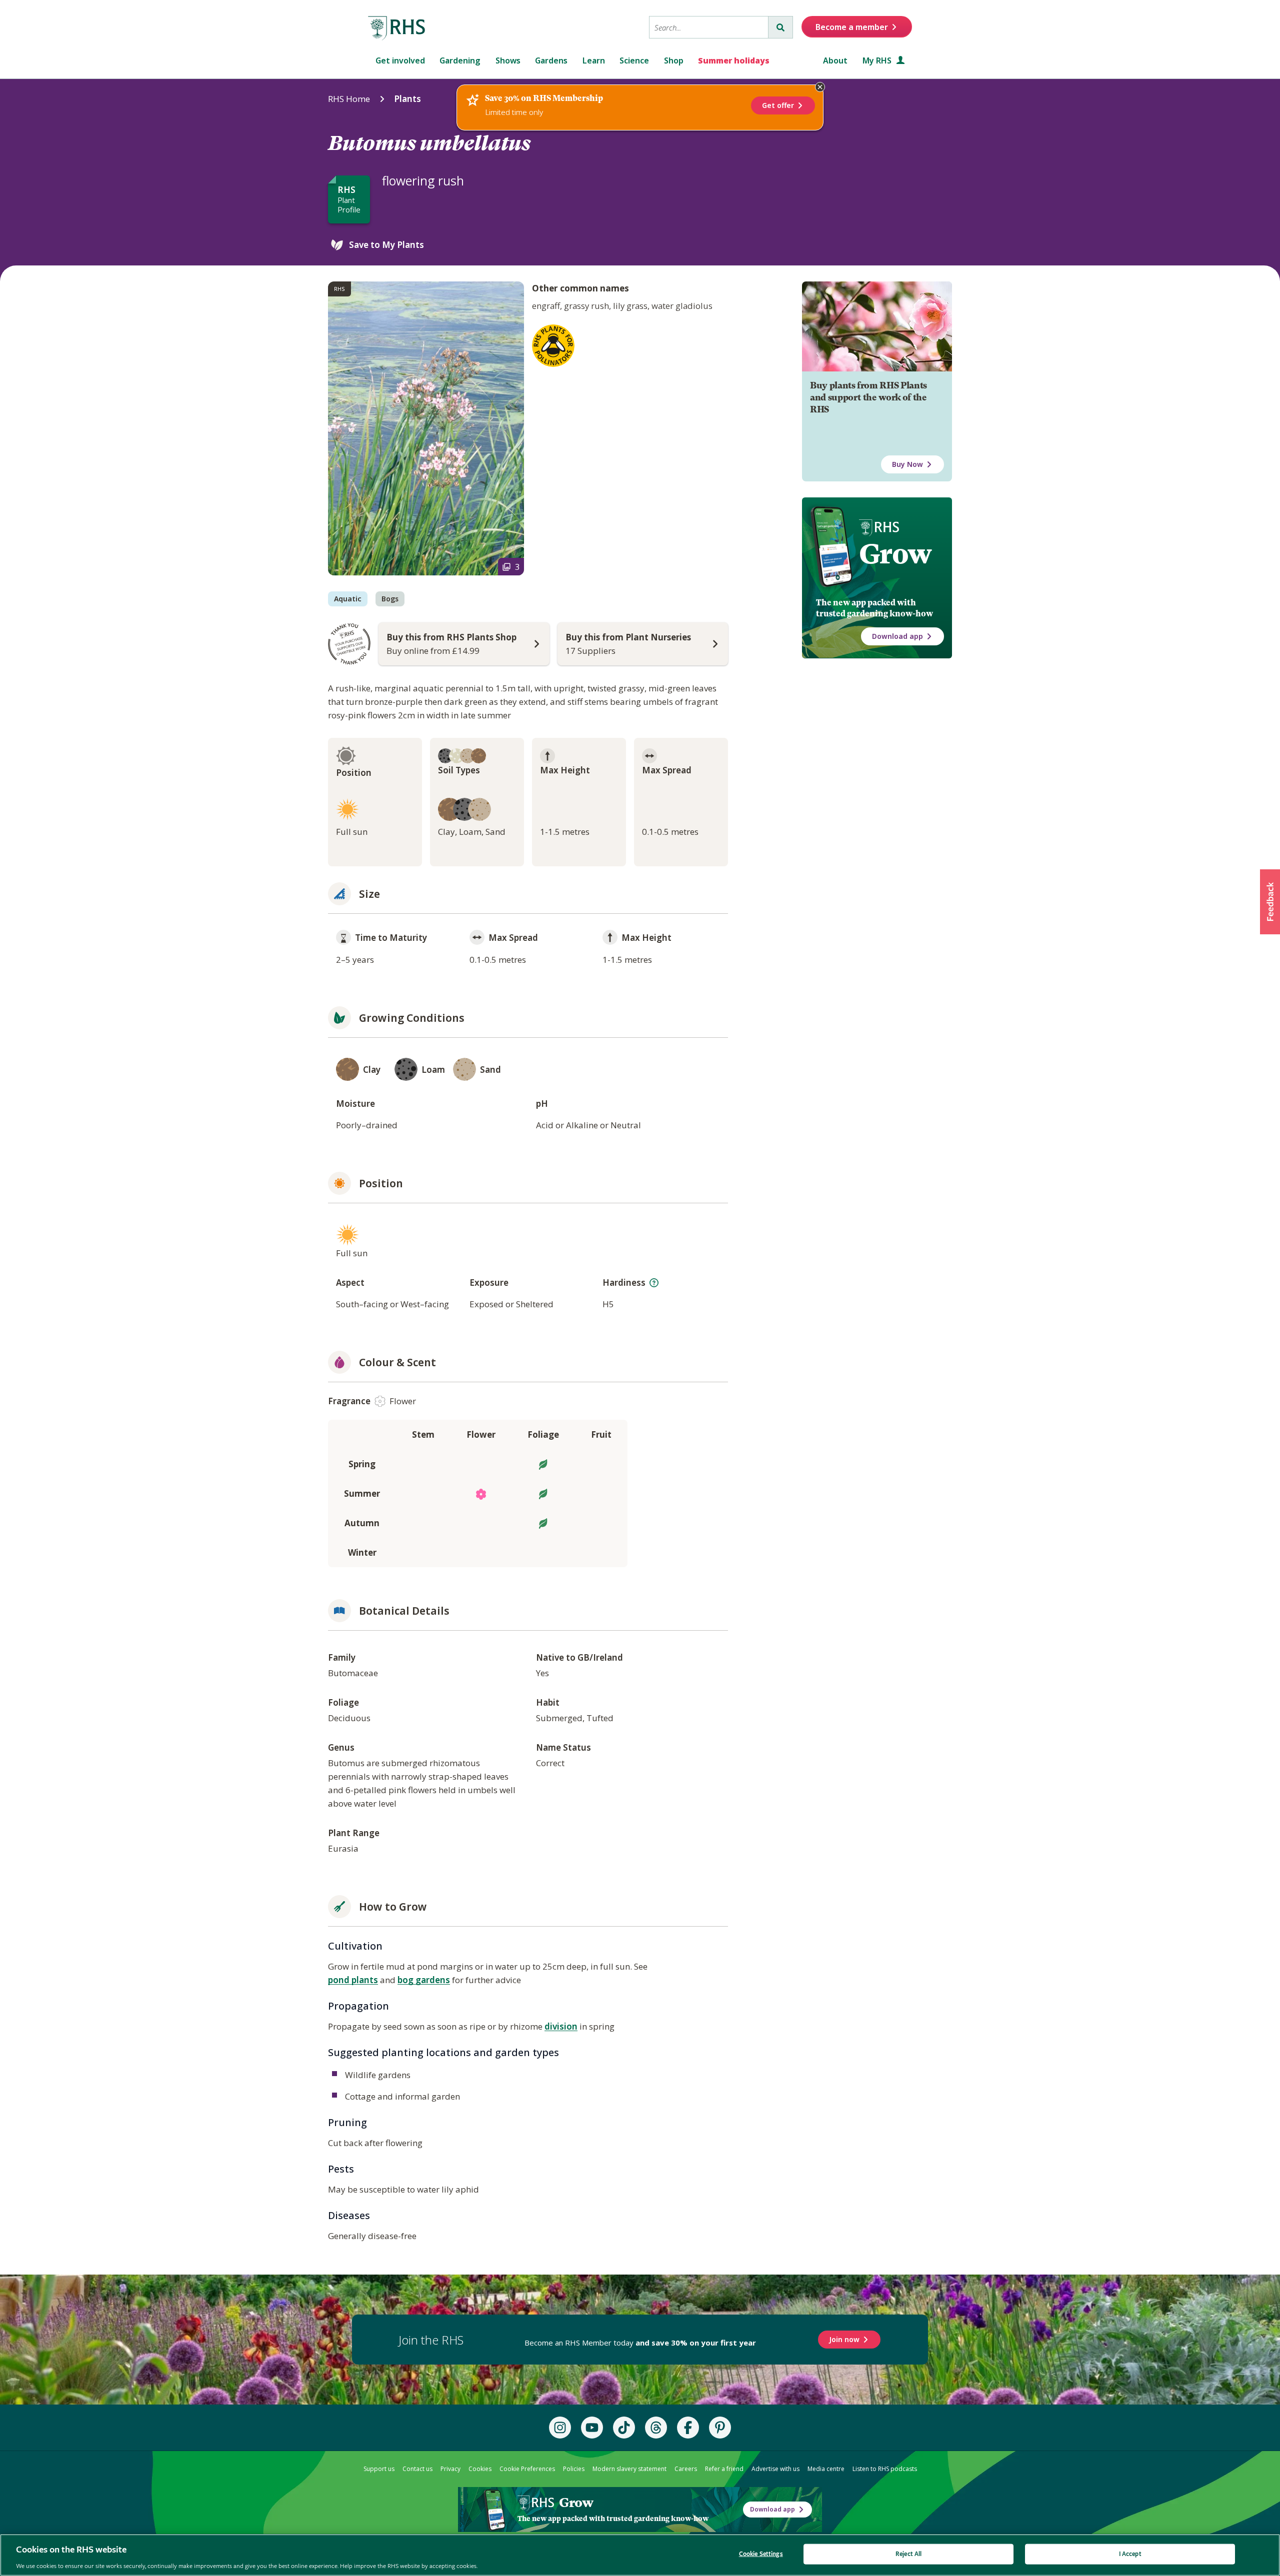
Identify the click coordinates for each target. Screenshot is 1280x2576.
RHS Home (349, 99)
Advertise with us (775, 2469)
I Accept (1130, 2554)
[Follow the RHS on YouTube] (592, 2428)
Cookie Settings (761, 2554)
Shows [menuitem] (508, 60)
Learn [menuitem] (594, 60)
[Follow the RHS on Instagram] (560, 2428)
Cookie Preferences (527, 2469)
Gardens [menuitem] (551, 60)
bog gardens (424, 1980)
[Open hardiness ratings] (654, 1283)
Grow (895, 554)
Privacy (450, 2469)
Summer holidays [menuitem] (734, 60)
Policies (574, 2469)
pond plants (353, 1980)
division (561, 2026)
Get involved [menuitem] (400, 60)
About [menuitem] (835, 60)
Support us (379, 2469)
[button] (1270, 902)
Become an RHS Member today (640, 2343)
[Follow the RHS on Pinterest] (720, 2428)
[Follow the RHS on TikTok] (624, 2428)
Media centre (826, 2469)
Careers (686, 2469)
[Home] (397, 28)
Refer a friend (724, 2469)
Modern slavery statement (629, 2469)
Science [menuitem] (634, 60)
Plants (407, 99)
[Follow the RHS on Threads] (656, 2428)
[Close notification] (820, 87)
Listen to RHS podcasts (885, 2469)
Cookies (480, 2469)
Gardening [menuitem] (460, 60)
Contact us (417, 2469)
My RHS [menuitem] (878, 60)
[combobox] (709, 27)
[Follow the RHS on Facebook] (688, 2428)
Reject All (908, 2554)
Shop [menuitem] (674, 60)
